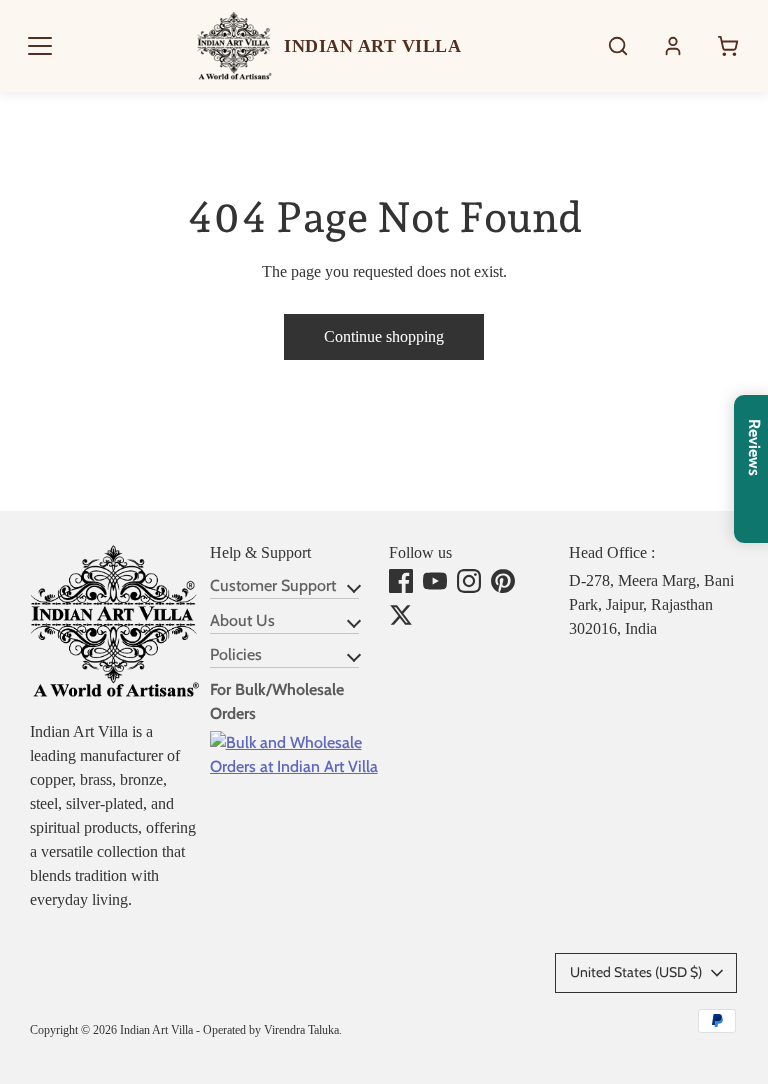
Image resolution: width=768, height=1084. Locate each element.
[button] (40, 46)
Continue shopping (384, 336)
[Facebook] (401, 581)
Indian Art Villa (156, 1030)
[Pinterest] (503, 581)
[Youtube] (435, 581)
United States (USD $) (636, 972)
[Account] (673, 46)
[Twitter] (401, 615)
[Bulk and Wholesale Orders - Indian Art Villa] (295, 766)
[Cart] (728, 46)
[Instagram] (469, 581)
